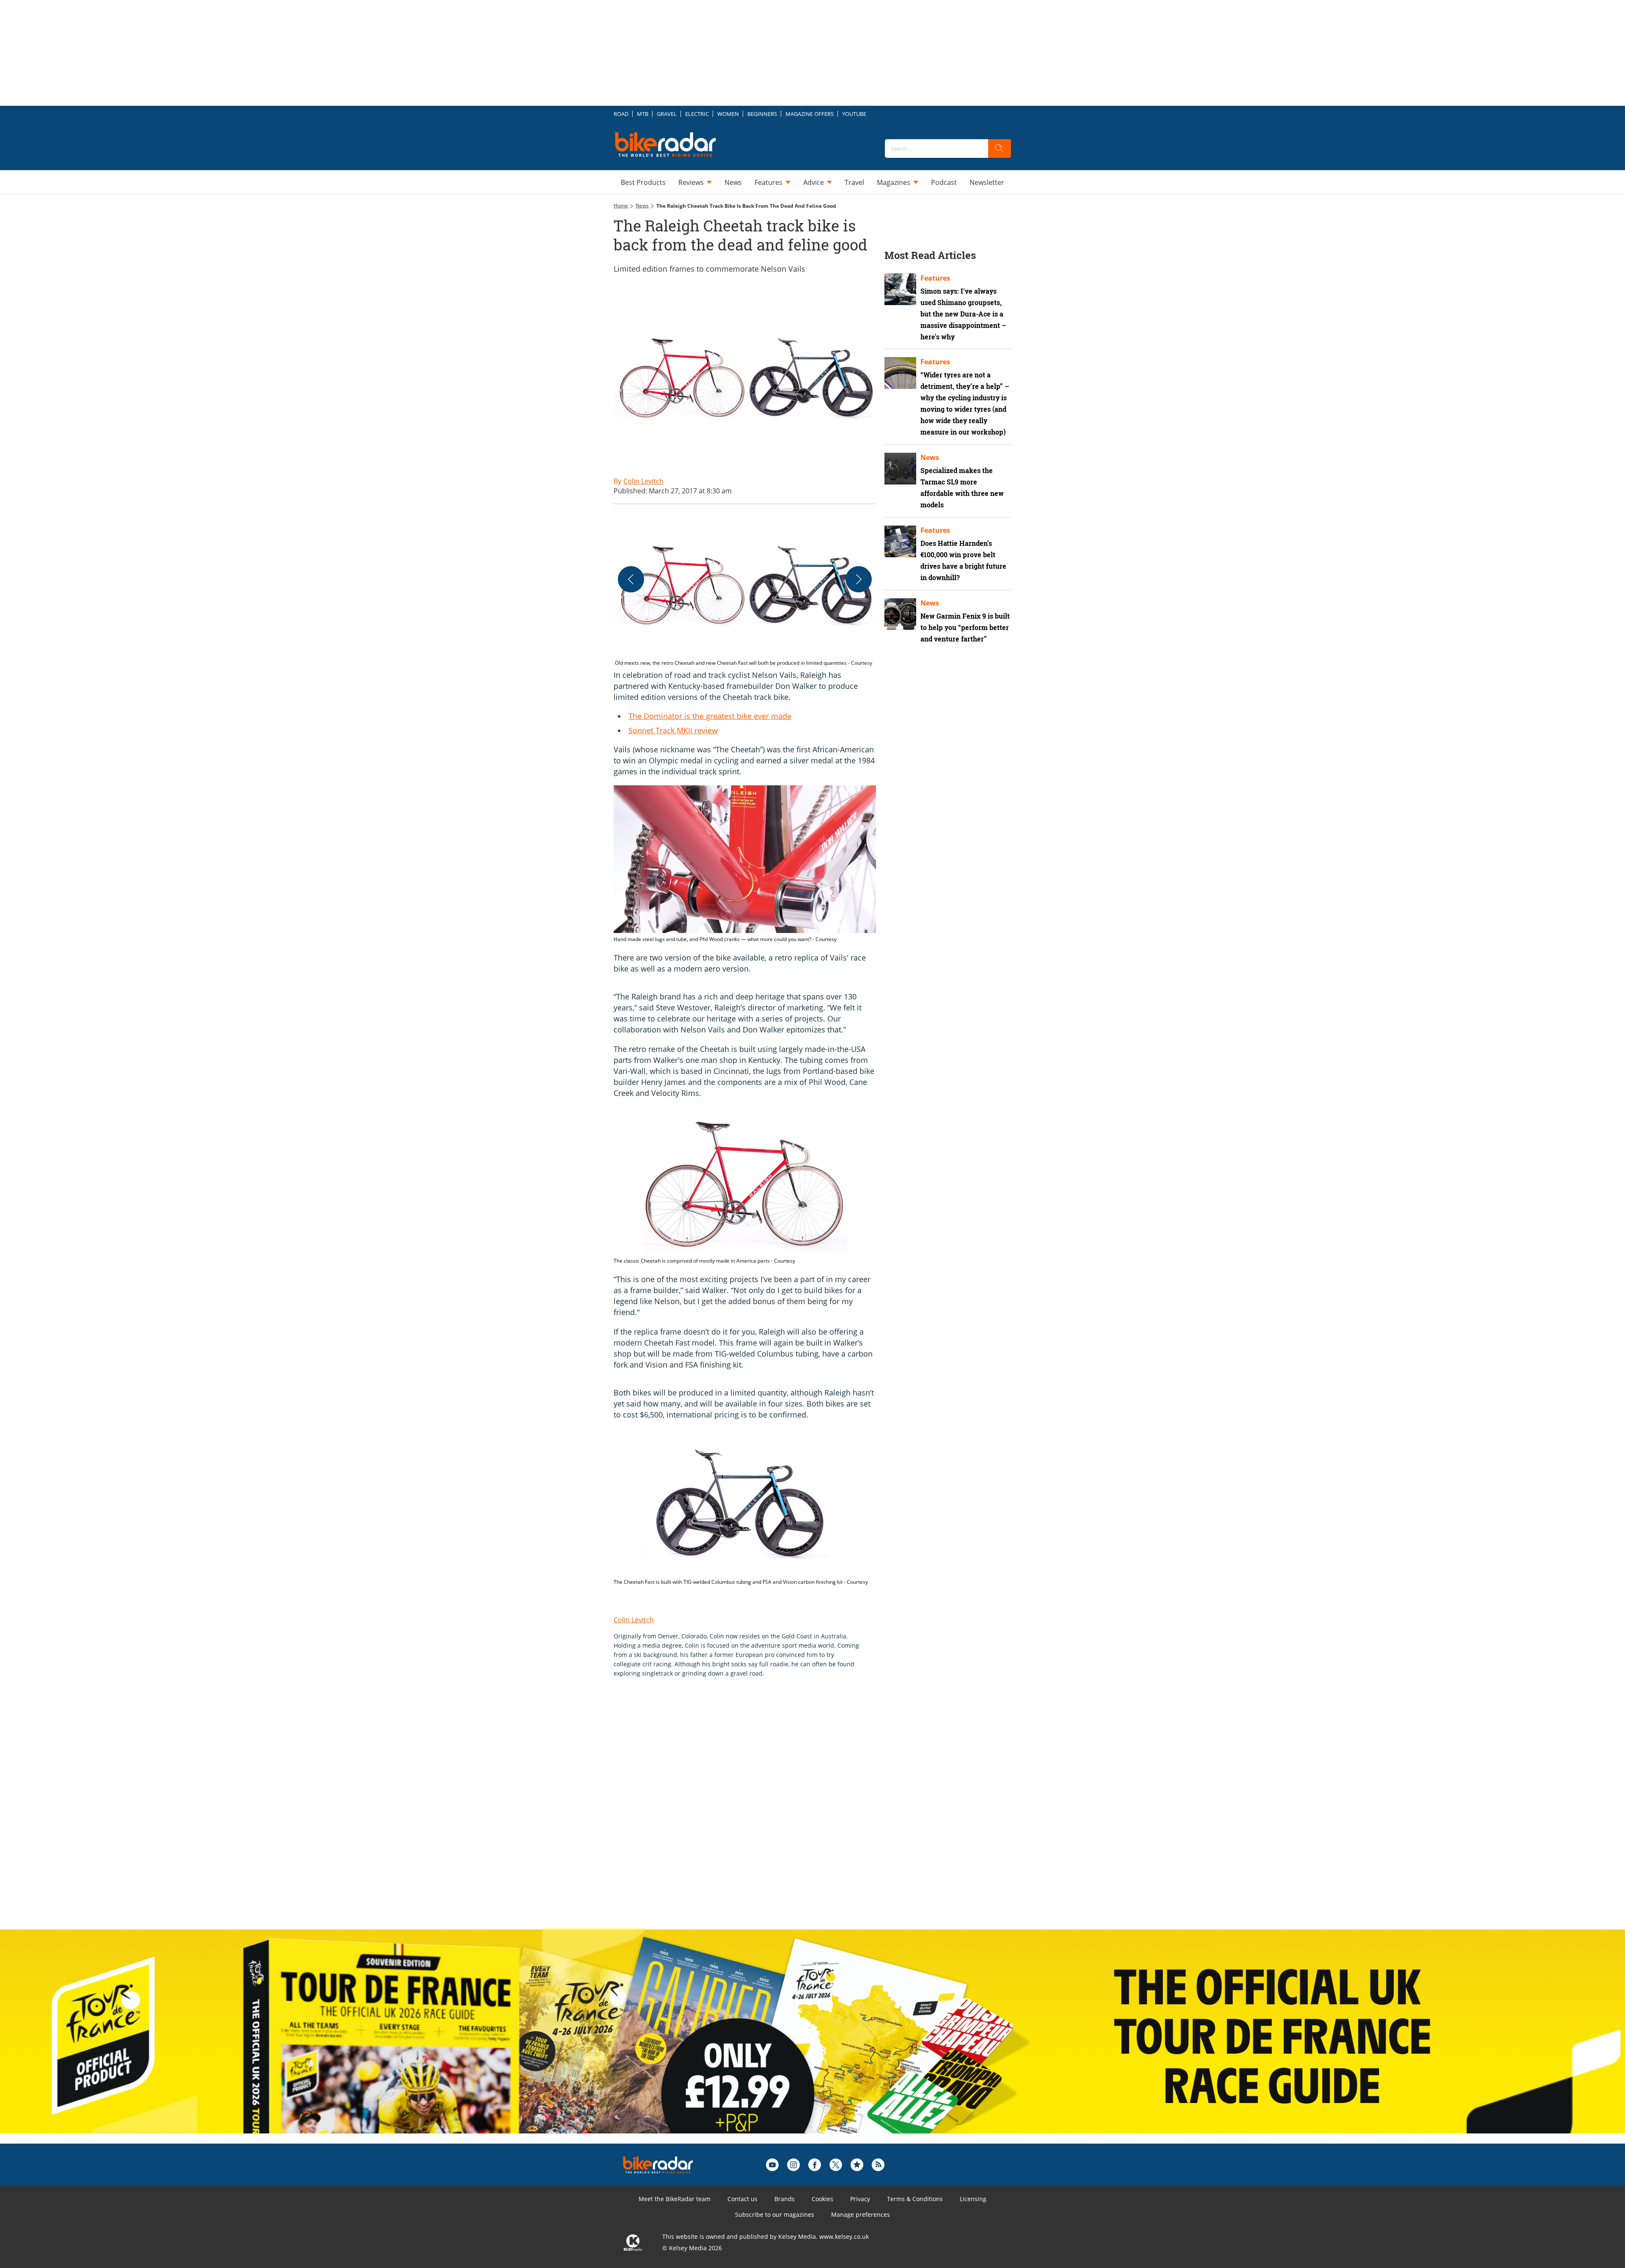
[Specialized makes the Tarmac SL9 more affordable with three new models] (900, 469)
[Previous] (631, 579)
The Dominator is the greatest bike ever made (710, 716)
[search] (1000, 149)
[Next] (859, 579)
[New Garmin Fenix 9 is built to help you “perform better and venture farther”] (900, 614)
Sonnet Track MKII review (673, 730)
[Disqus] (753, 1812)
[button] (745, 590)
